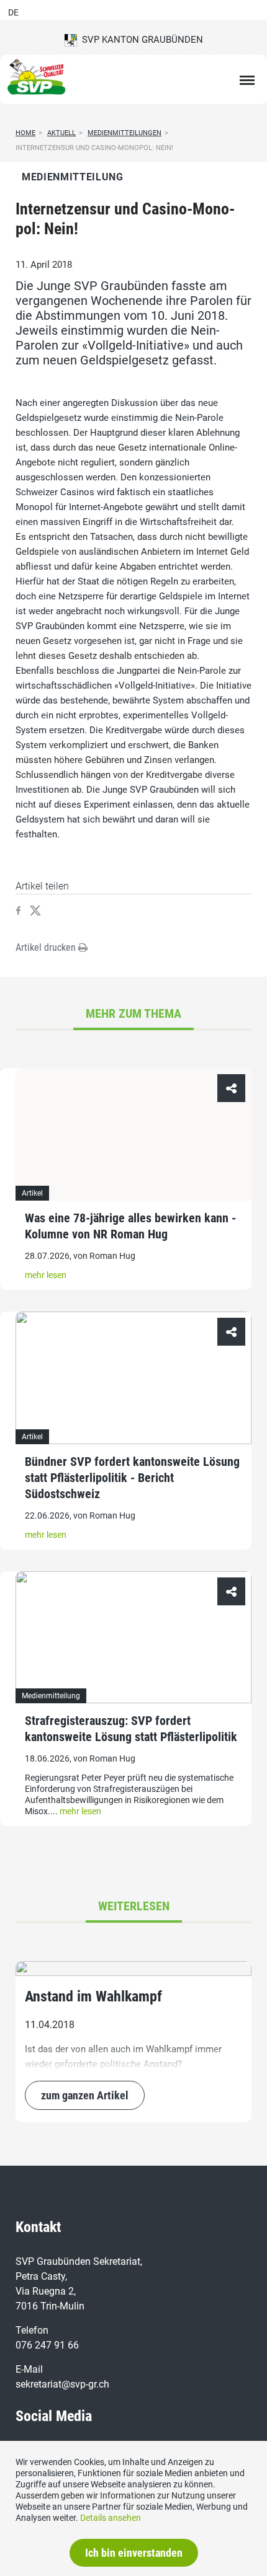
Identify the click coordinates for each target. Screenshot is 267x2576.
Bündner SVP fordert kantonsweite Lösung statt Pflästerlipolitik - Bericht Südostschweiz (132, 1478)
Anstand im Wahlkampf (93, 1996)
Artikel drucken (47, 947)
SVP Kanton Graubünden (140, 40)
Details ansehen (111, 2518)
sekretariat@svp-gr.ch (62, 2384)
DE (13, 12)
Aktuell (61, 133)
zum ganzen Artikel (85, 2095)
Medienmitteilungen (124, 133)
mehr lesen (46, 1275)
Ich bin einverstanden (134, 2553)
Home (25, 133)
